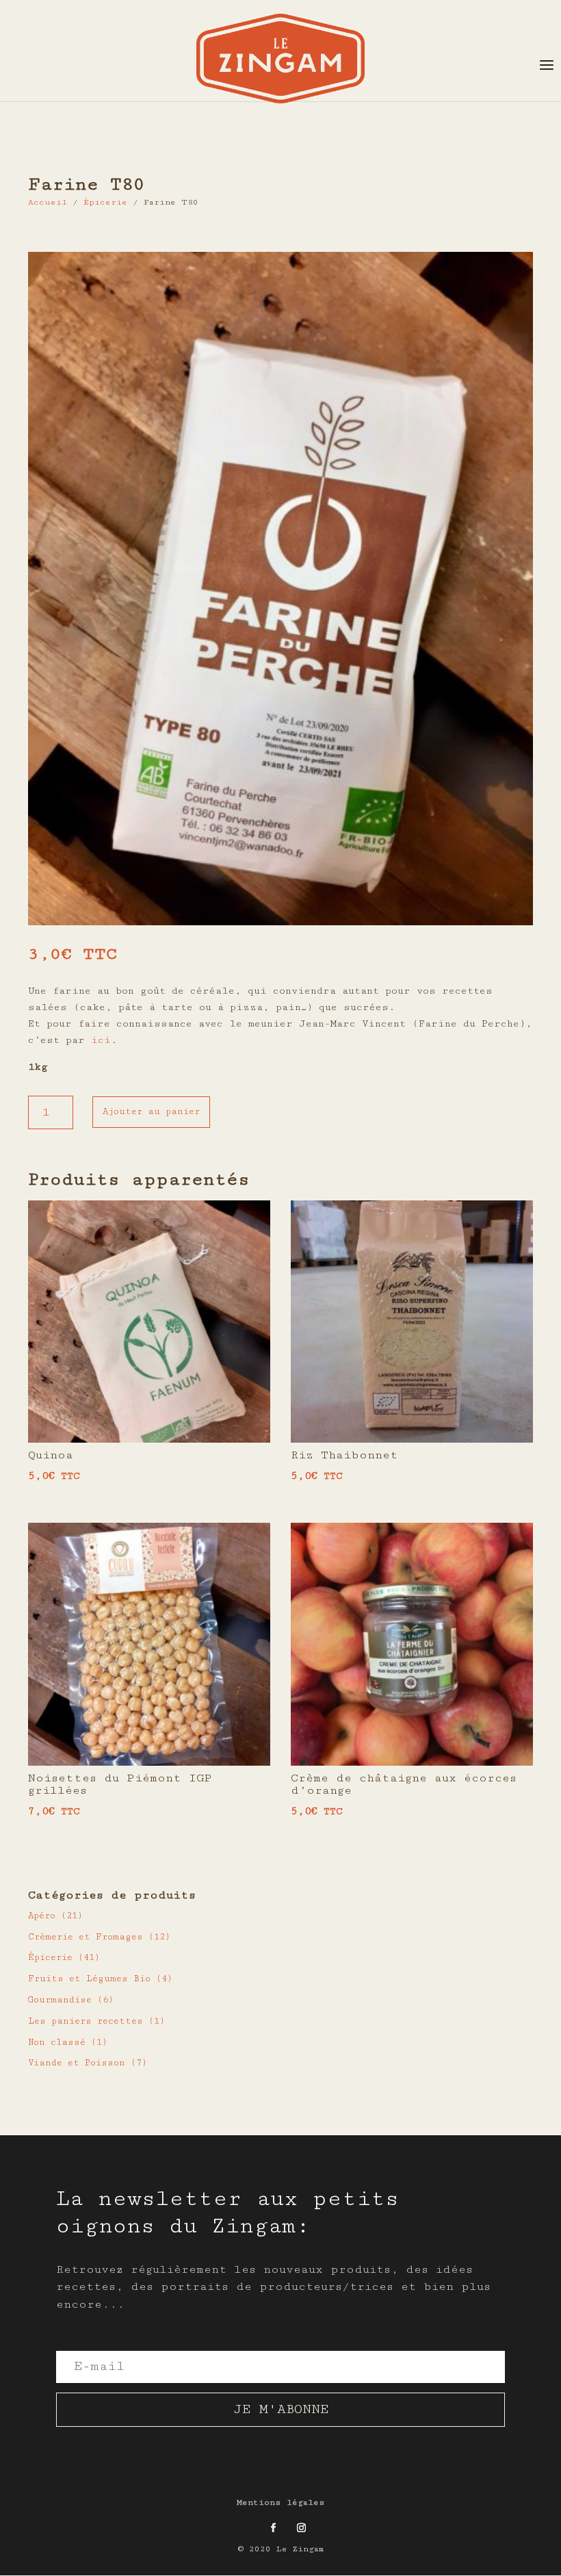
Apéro (42, 1916)
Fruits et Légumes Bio (89, 1979)
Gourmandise (60, 2000)
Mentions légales (281, 2502)
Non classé (57, 2042)
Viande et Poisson (77, 2063)
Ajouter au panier (151, 1111)
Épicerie (105, 202)
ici (101, 1040)
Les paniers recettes (86, 2021)
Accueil (48, 202)
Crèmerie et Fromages (86, 1937)
